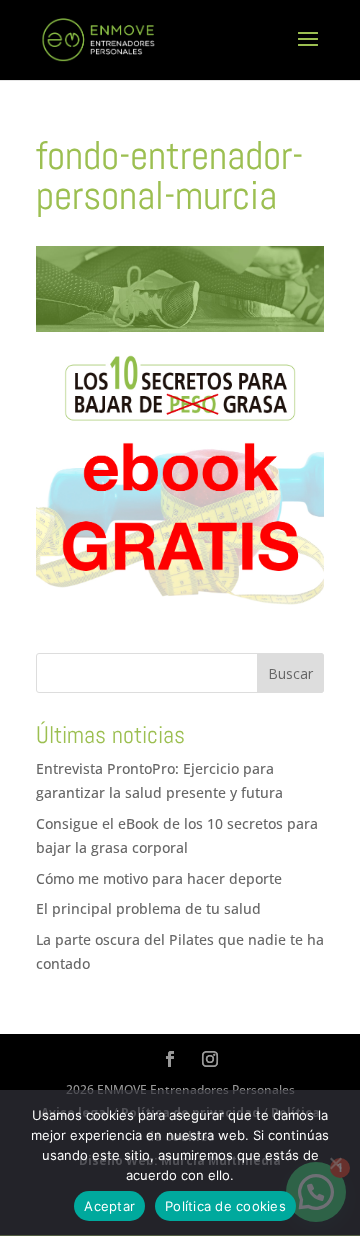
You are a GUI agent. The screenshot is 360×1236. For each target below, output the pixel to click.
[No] (335, 1163)
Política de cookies (225, 1206)
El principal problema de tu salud (148, 908)
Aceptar (109, 1206)
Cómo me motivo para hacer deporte (159, 878)
